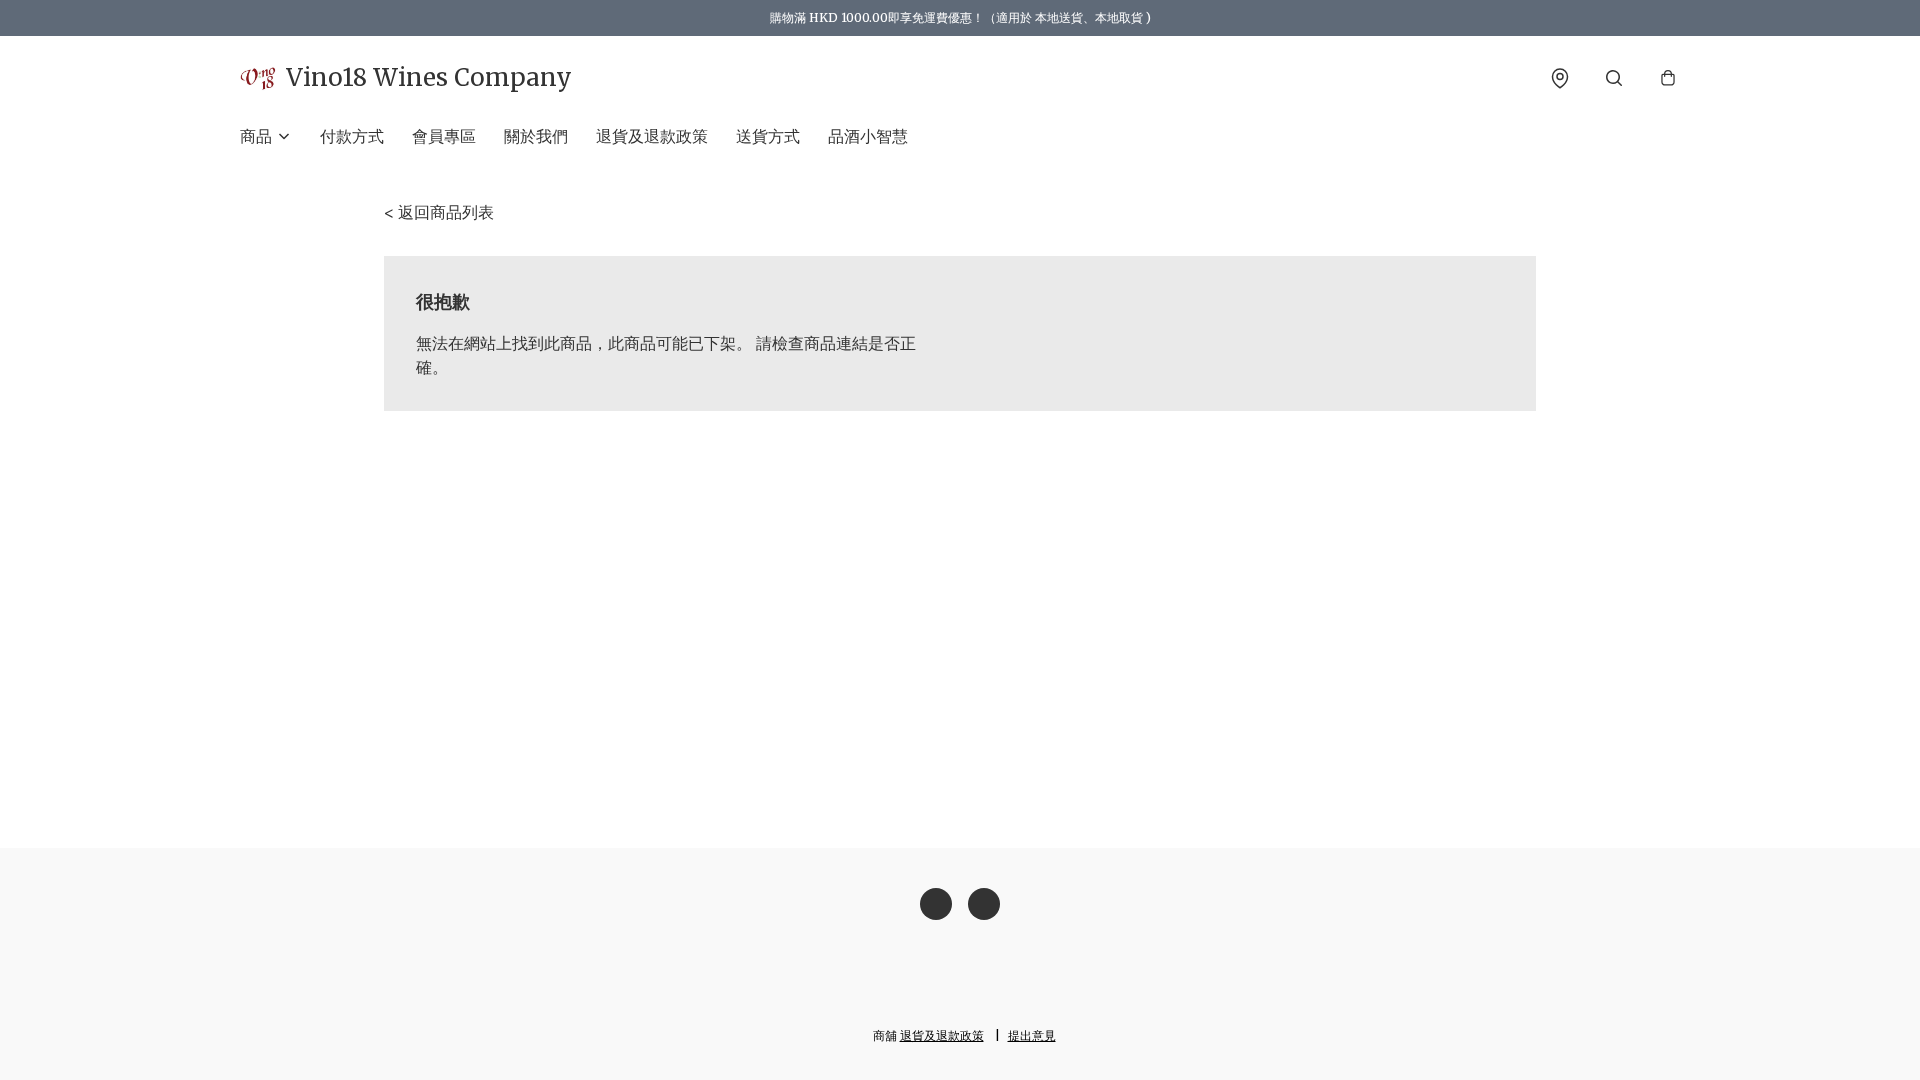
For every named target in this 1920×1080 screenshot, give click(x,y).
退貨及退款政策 (652, 136)
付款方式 (352, 136)
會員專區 (444, 136)
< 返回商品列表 (439, 212)
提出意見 (1032, 1035)
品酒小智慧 (868, 136)
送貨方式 (768, 136)
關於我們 (536, 136)
